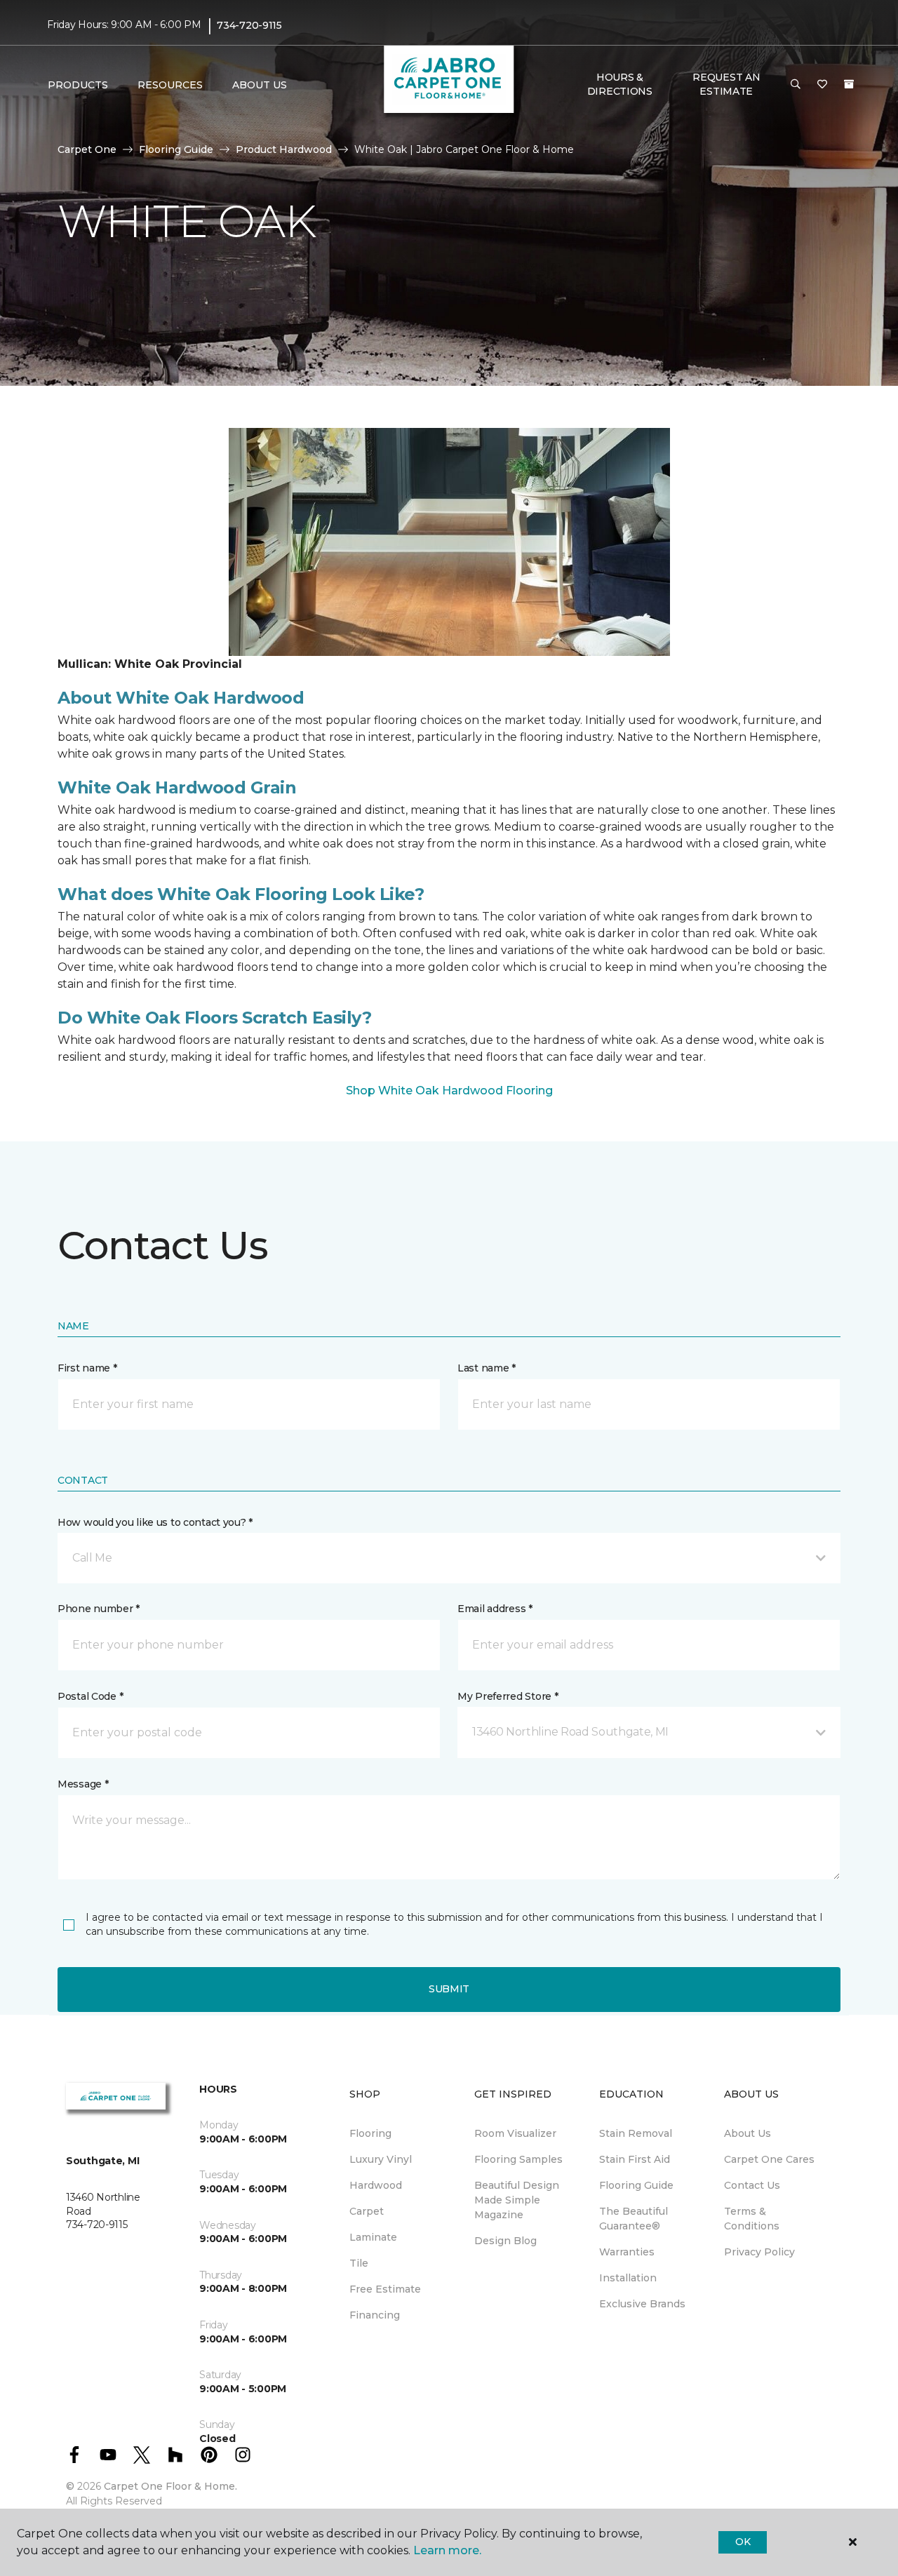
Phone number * (99, 1609)
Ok (743, 2542)
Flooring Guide (176, 149)
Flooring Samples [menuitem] (518, 2159)
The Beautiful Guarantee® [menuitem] (634, 2219)
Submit (449, 1989)
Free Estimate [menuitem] (385, 2289)
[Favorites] (822, 85)
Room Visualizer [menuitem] (515, 2133)
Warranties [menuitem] (627, 2252)
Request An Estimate (726, 84)
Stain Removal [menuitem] (636, 2133)
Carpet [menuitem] (367, 2211)
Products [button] (78, 85)
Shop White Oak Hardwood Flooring (449, 1091)
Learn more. (447, 2550)
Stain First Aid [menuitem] (635, 2159)
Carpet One (87, 149)
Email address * (495, 1609)
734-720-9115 (249, 25)
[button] (796, 85)
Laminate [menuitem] (373, 2237)
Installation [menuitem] (628, 2278)
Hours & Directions (620, 84)
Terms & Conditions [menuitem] (752, 2219)
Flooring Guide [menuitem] (636, 2185)
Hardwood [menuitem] (376, 2185)
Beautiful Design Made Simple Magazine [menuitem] (517, 2200)
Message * (83, 1784)
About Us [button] (260, 85)
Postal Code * (90, 1696)
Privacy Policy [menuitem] (759, 2252)
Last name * (487, 1368)
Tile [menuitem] (359, 2263)
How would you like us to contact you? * (155, 1522)
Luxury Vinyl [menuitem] (381, 2159)
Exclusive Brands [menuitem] (642, 2304)
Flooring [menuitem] (370, 2133)
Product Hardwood (284, 149)
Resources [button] (170, 85)
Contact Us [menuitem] (752, 2185)
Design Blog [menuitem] (505, 2241)
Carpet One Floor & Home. (170, 2486)
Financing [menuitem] (375, 2315)
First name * (87, 1368)
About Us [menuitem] (748, 2133)
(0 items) (849, 84)
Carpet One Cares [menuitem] (769, 2159)
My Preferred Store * (508, 1696)
